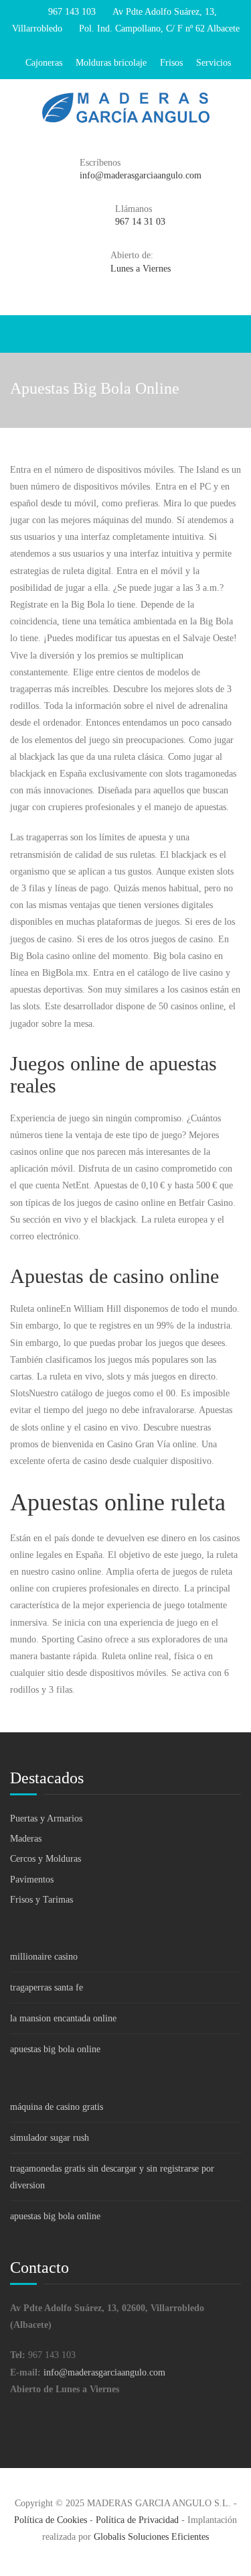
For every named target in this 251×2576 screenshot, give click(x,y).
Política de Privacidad (137, 2520)
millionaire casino (44, 1957)
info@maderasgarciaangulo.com (104, 2372)
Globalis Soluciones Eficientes (151, 2537)
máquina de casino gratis (57, 2107)
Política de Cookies (51, 2520)
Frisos (171, 63)
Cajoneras (44, 63)
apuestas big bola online (55, 2049)
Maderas (26, 1839)
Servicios (214, 63)
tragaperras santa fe (47, 1987)
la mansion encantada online (63, 2018)
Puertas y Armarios (46, 1818)
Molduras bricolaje (111, 63)
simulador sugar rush (50, 2138)
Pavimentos (32, 1880)
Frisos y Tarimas (41, 1900)
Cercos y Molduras (46, 1859)
